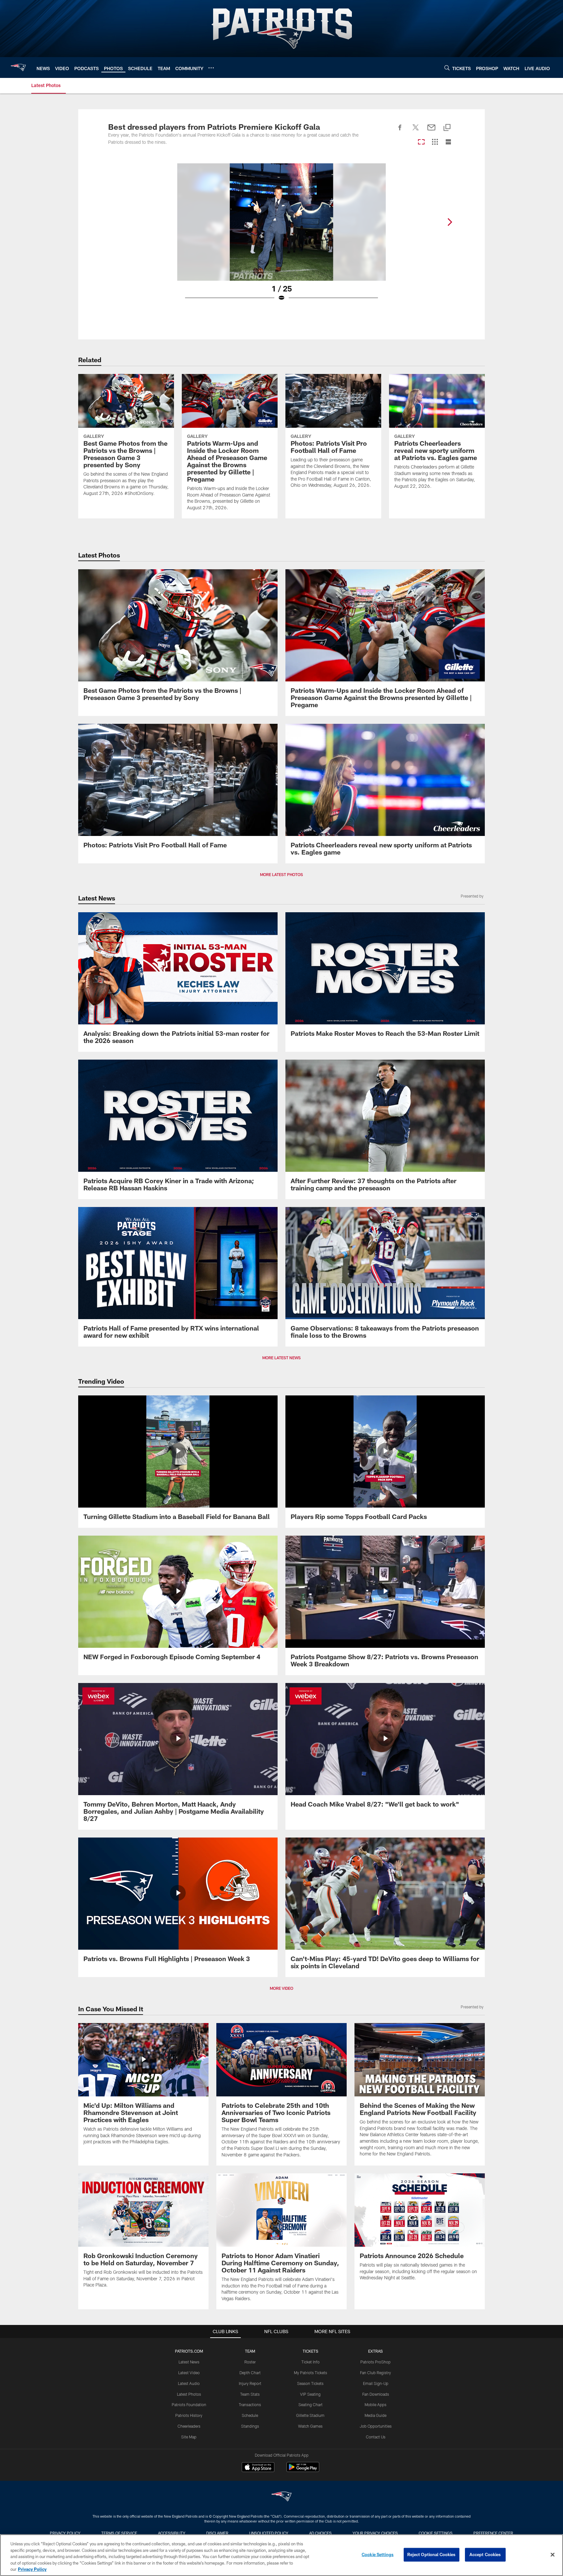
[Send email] (431, 131)
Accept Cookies (485, 2554)
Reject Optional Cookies (432, 2554)
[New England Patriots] (281, 2497)
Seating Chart (310, 2405)
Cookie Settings (436, 2533)
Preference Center (493, 2533)
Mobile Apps (375, 2405)
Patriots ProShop (375, 2362)
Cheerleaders (189, 2426)
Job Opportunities (376, 2426)
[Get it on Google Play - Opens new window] (303, 2470)
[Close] (553, 2555)
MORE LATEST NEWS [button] (281, 1358)
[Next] (450, 222)
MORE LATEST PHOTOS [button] (281, 874)
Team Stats (250, 2394)
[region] (281, 2555)
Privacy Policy (65, 2533)
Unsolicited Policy (269, 2533)
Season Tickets (310, 2383)
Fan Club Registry (375, 2373)
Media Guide (375, 2415)
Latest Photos (189, 2394)
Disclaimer (217, 2533)
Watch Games (310, 2426)
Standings (250, 2426)
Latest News (189, 2362)
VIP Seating (310, 2394)
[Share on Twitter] (416, 131)
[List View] (448, 142)
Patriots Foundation (189, 2405)
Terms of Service (119, 2533)
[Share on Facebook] (400, 131)
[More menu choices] (211, 68)
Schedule (250, 2415)
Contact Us (376, 2437)
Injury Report (250, 2383)
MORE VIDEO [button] (281, 1988)
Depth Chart (250, 2373)
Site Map (189, 2437)
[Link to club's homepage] (18, 67)
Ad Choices (320, 2533)
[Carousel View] (421, 142)
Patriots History (189, 2415)
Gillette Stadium (310, 2415)
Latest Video (189, 2373)
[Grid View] (435, 142)
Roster (250, 2362)
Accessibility (172, 2533)
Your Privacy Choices (375, 2533)
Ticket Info (310, 2362)
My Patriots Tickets (310, 2373)
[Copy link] (447, 128)
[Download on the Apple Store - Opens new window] (258, 2468)
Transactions (250, 2405)
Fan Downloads (376, 2394)
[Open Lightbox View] (281, 236)
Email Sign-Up (376, 2383)
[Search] (447, 68)
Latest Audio (189, 2383)
